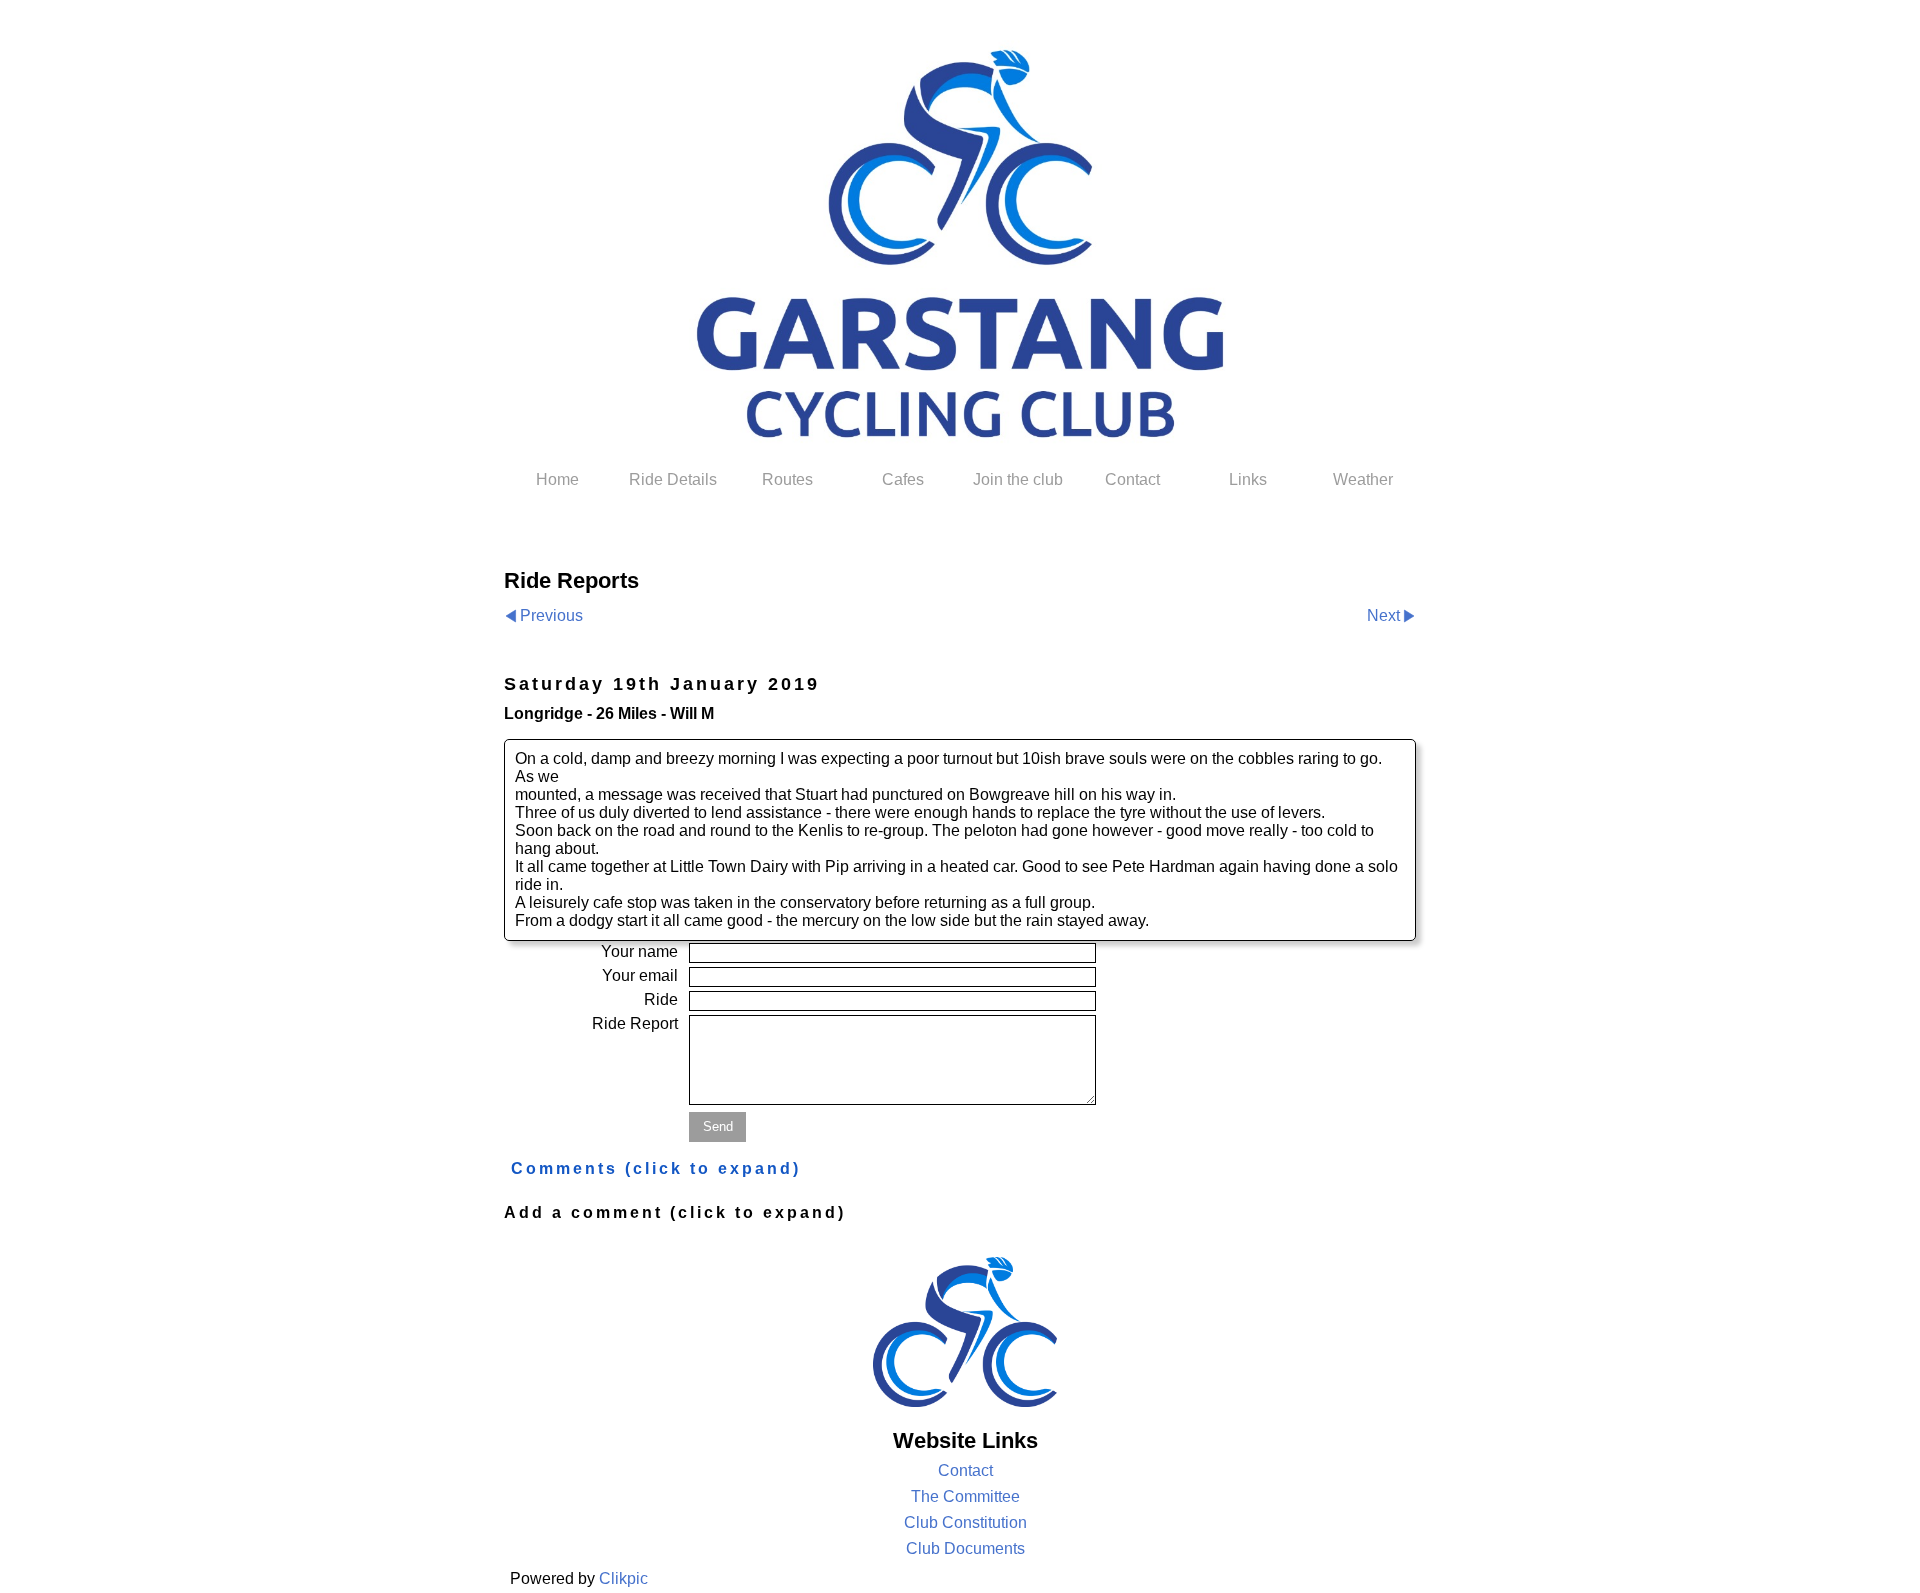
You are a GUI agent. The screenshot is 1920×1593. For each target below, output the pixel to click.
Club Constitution (965, 1522)
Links (1248, 479)
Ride (661, 999)
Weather (1363, 479)
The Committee (965, 1496)
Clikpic (623, 1578)
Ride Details (673, 479)
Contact (1132, 479)
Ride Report (635, 1023)
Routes (787, 479)
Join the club (1018, 479)
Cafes (903, 479)
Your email (640, 975)
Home (557, 479)
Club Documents (965, 1548)
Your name (639, 951)
